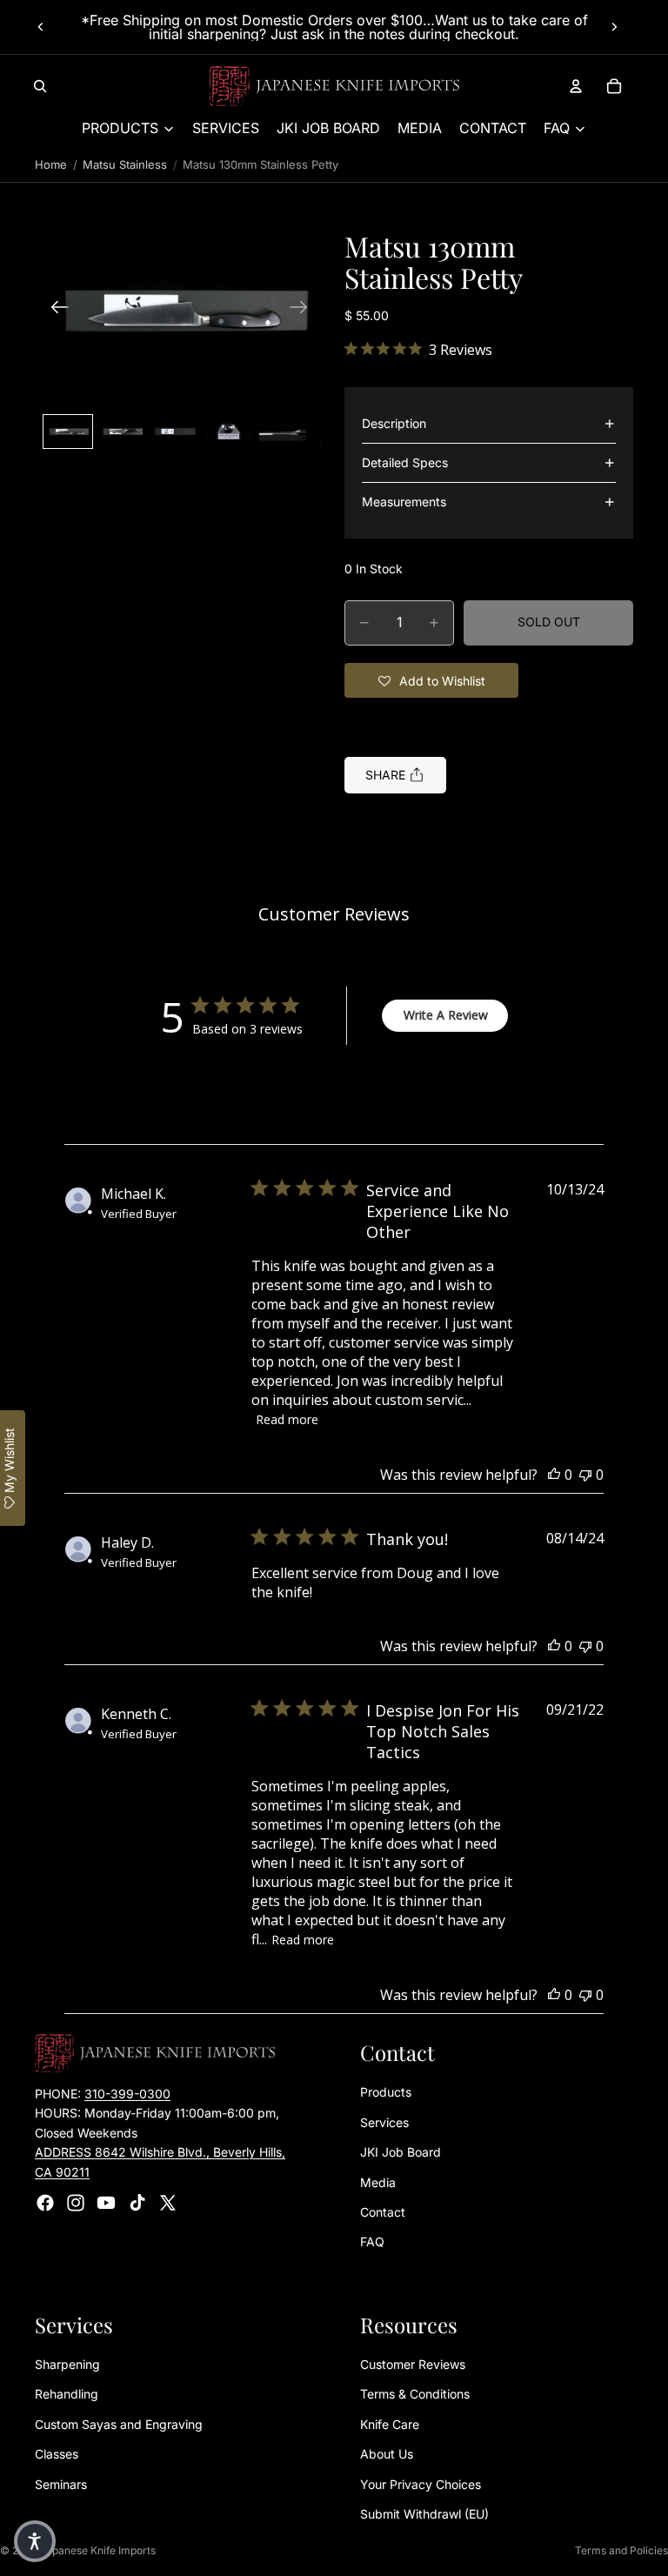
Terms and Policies (621, 2550)
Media (378, 2181)
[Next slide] (614, 27)
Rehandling (67, 2394)
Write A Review (446, 1015)
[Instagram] (76, 2203)
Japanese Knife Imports (98, 2550)
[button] (179, 309)
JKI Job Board (401, 2152)
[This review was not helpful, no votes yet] (585, 1475)
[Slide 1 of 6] (68, 432)
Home (51, 164)
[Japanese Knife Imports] (334, 86)
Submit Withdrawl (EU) (424, 2514)
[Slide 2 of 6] (122, 432)
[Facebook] (45, 2203)
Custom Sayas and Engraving (119, 2424)
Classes (57, 2454)
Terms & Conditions (415, 2394)
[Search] (40, 86)
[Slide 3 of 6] (176, 432)
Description (394, 423)
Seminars (61, 2483)
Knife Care (390, 2424)
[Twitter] (168, 2203)
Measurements (404, 502)
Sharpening (67, 2364)
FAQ (372, 2241)
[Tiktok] (137, 2203)
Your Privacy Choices (421, 2483)
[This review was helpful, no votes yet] (554, 1475)
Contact (383, 2212)
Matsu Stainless (125, 164)
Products (386, 2092)
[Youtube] (106, 2203)
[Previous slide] (41, 27)
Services (384, 2121)
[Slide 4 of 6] (229, 432)
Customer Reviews (413, 2364)
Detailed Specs (405, 462)
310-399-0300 (127, 2094)
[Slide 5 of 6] (283, 432)
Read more (287, 1419)
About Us (387, 2454)
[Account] (576, 86)
